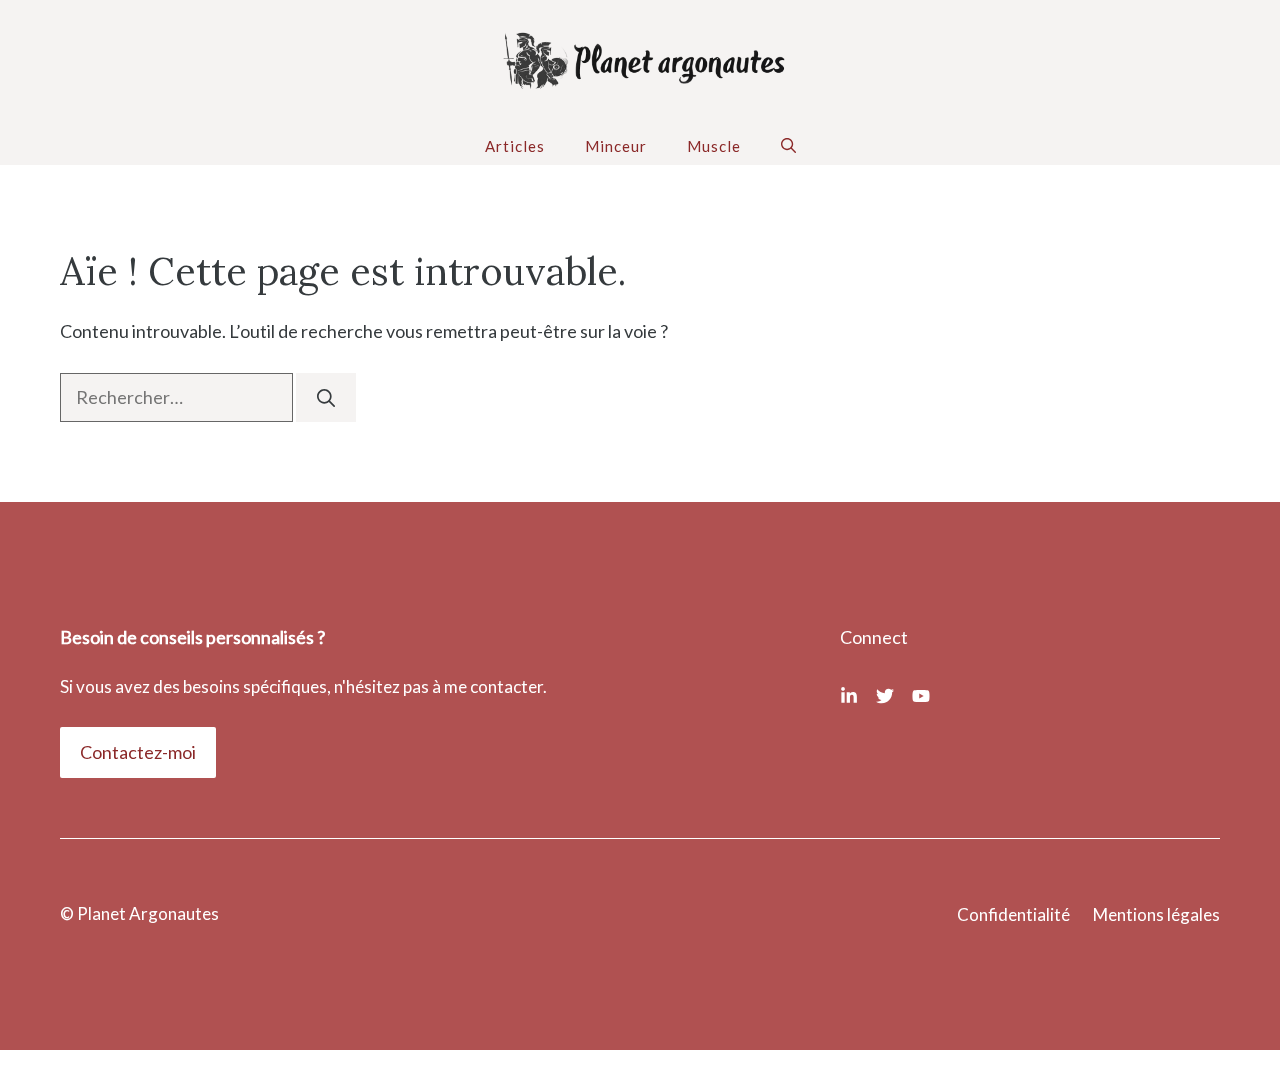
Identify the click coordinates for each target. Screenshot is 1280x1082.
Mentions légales (1156, 914)
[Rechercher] (326, 397)
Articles (515, 146)
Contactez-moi (138, 752)
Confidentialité (1013, 914)
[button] (788, 146)
